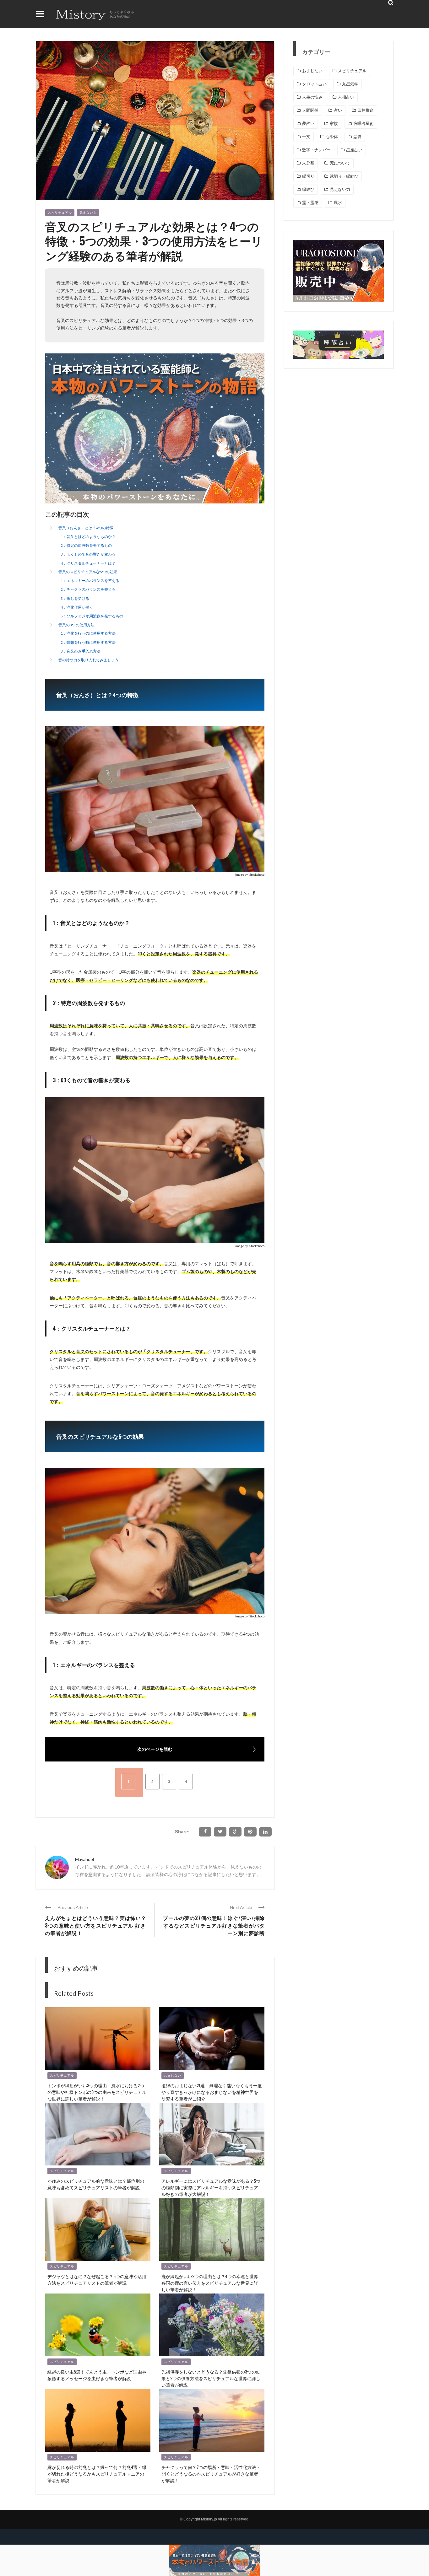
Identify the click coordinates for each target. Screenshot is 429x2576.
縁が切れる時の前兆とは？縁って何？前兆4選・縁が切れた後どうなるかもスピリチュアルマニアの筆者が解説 (97, 2474)
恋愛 (357, 137)
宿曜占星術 (364, 124)
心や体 (332, 137)
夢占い (308, 124)
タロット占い (314, 84)
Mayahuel (84, 1859)
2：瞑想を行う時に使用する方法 (88, 642)
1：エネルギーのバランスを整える (90, 581)
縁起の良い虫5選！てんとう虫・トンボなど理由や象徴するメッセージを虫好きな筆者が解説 (97, 2375)
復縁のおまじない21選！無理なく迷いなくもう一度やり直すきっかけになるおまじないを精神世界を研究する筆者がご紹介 (212, 2092)
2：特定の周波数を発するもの (86, 545)
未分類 (308, 163)
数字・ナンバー (316, 150)
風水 (338, 203)
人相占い (346, 97)
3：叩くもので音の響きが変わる (88, 554)
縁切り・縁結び (344, 176)
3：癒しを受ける (75, 598)
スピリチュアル (60, 213)
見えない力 (88, 213)
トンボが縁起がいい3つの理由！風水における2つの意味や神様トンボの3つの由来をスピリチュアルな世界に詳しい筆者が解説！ (97, 2092)
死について (340, 163)
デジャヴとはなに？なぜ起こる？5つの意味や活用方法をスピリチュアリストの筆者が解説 (97, 2279)
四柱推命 (366, 110)
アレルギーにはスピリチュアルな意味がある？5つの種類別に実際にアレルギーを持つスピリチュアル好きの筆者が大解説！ (211, 2187)
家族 (334, 124)
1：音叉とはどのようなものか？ (88, 537)
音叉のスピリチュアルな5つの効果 (88, 572)
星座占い (354, 150)
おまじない (173, 2076)
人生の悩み (312, 97)
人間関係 (310, 110)
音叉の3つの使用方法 (76, 625)
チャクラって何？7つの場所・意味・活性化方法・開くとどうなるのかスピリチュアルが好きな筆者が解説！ (211, 2474)
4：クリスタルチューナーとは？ (88, 563)
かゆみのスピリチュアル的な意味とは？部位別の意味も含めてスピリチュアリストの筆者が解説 (96, 2184)
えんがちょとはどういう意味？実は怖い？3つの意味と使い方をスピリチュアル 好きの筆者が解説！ (96, 1925)
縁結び (308, 189)
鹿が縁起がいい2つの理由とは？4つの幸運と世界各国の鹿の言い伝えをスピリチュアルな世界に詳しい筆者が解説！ (210, 2283)
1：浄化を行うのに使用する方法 (88, 633)
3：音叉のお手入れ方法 (81, 651)
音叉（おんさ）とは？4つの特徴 (86, 528)
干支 (306, 137)
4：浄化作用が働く (77, 607)
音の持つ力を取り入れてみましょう (89, 660)
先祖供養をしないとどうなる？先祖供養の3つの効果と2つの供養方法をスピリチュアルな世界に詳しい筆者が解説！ (211, 2378)
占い (338, 110)
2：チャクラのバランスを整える (88, 589)
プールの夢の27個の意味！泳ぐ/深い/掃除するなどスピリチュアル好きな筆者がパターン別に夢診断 (214, 1925)
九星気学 (350, 84)
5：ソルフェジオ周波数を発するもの (92, 616)
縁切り (308, 176)
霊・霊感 (310, 203)
